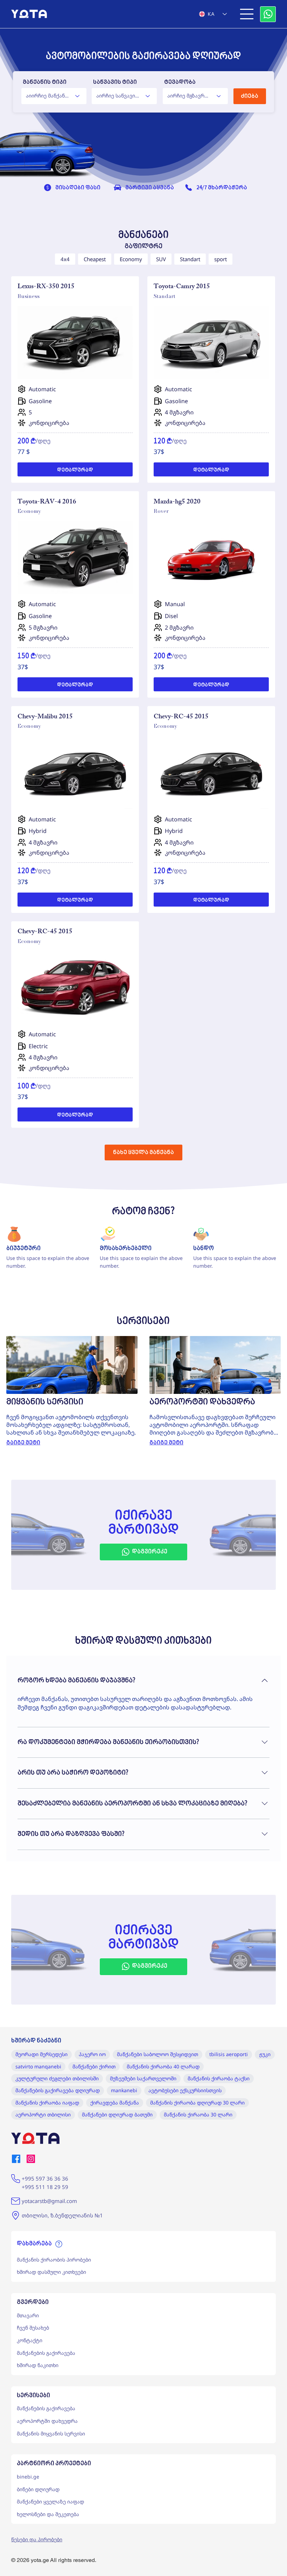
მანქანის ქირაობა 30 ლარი (198, 2114)
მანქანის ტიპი (45, 82)
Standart (190, 259)
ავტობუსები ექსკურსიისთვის (185, 2090)
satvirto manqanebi (38, 2066)
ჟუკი (265, 2054)
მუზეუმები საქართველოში (143, 2078)
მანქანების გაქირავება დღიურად (58, 2090)
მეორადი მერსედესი (41, 2054)
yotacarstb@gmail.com (49, 2201)
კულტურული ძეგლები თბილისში (57, 2078)
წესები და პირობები (37, 2539)
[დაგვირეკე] (268, 14)
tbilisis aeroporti (229, 2054)
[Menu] (247, 14)
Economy (131, 259)
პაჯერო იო (92, 2054)
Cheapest (95, 259)
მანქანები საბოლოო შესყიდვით (157, 2054)
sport (220, 259)
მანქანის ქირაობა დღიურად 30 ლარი (197, 2103)
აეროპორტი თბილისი (43, 2114)
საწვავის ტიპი (115, 82)
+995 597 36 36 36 (45, 2178)
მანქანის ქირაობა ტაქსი (219, 2078)
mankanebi (124, 2090)
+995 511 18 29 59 (45, 2187)
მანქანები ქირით (94, 2066)
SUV (161, 259)
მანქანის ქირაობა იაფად (47, 2103)
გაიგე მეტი (23, 1443)
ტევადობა (180, 82)
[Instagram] (31, 2159)
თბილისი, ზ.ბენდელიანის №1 (62, 2215)
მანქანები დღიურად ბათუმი (117, 2114)
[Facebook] (16, 2159)
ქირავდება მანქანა (115, 2103)
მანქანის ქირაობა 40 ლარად (163, 2066)
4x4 (65, 259)
